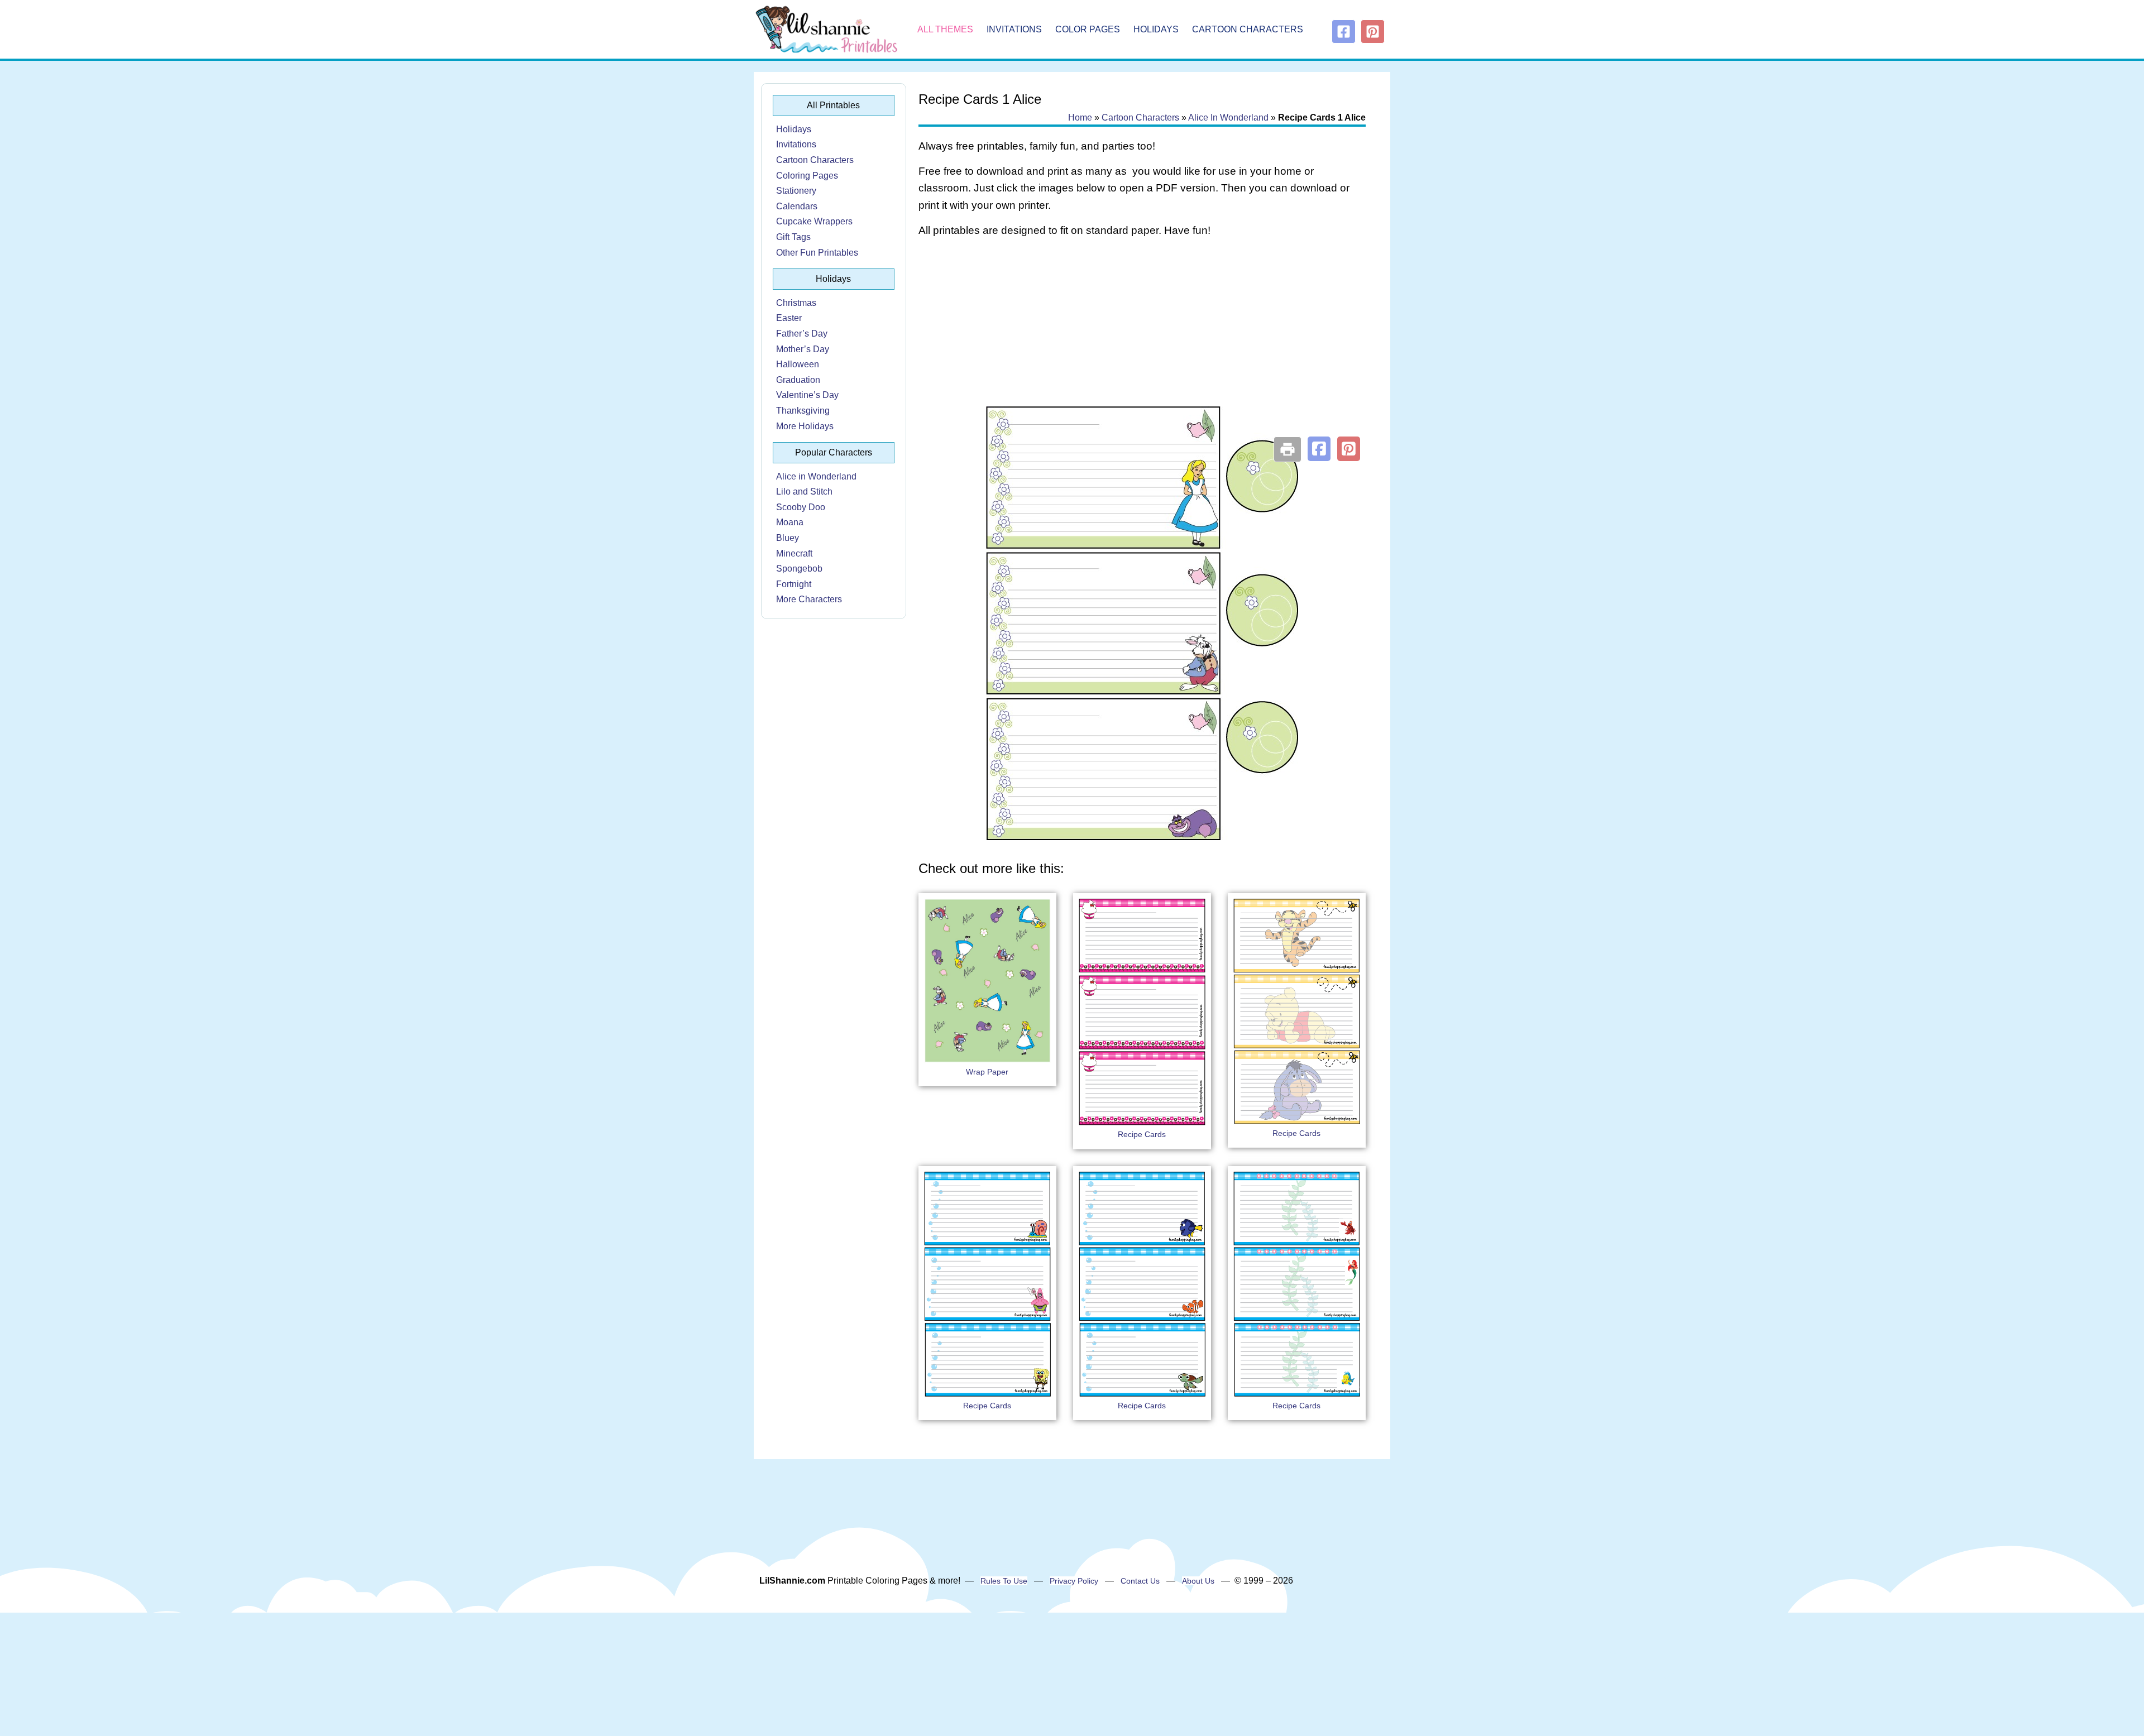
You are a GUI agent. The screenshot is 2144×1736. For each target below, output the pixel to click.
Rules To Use (1004, 1581)
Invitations (1014, 29)
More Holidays (805, 426)
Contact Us (1140, 1581)
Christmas (796, 303)
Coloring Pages (807, 176)
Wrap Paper (987, 1072)
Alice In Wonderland (1228, 118)
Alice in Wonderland (816, 476)
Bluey (788, 538)
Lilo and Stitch (804, 491)
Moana (790, 522)
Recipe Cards (1142, 1134)
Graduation (798, 380)
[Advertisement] (1142, 336)
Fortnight (794, 584)
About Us (1198, 1581)
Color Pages (1088, 29)
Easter (789, 318)
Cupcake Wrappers (814, 221)
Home (1080, 118)
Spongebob (799, 569)
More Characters (809, 599)
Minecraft (794, 553)
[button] (1319, 449)
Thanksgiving (803, 411)
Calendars (797, 206)
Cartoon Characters (1248, 29)
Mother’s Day (803, 349)
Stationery (796, 191)
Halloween (798, 364)
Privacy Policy (1074, 1581)
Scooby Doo (801, 507)
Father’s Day (802, 334)
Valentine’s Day (807, 395)
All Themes (945, 29)
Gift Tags (793, 237)
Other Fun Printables (817, 253)
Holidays (1156, 29)
